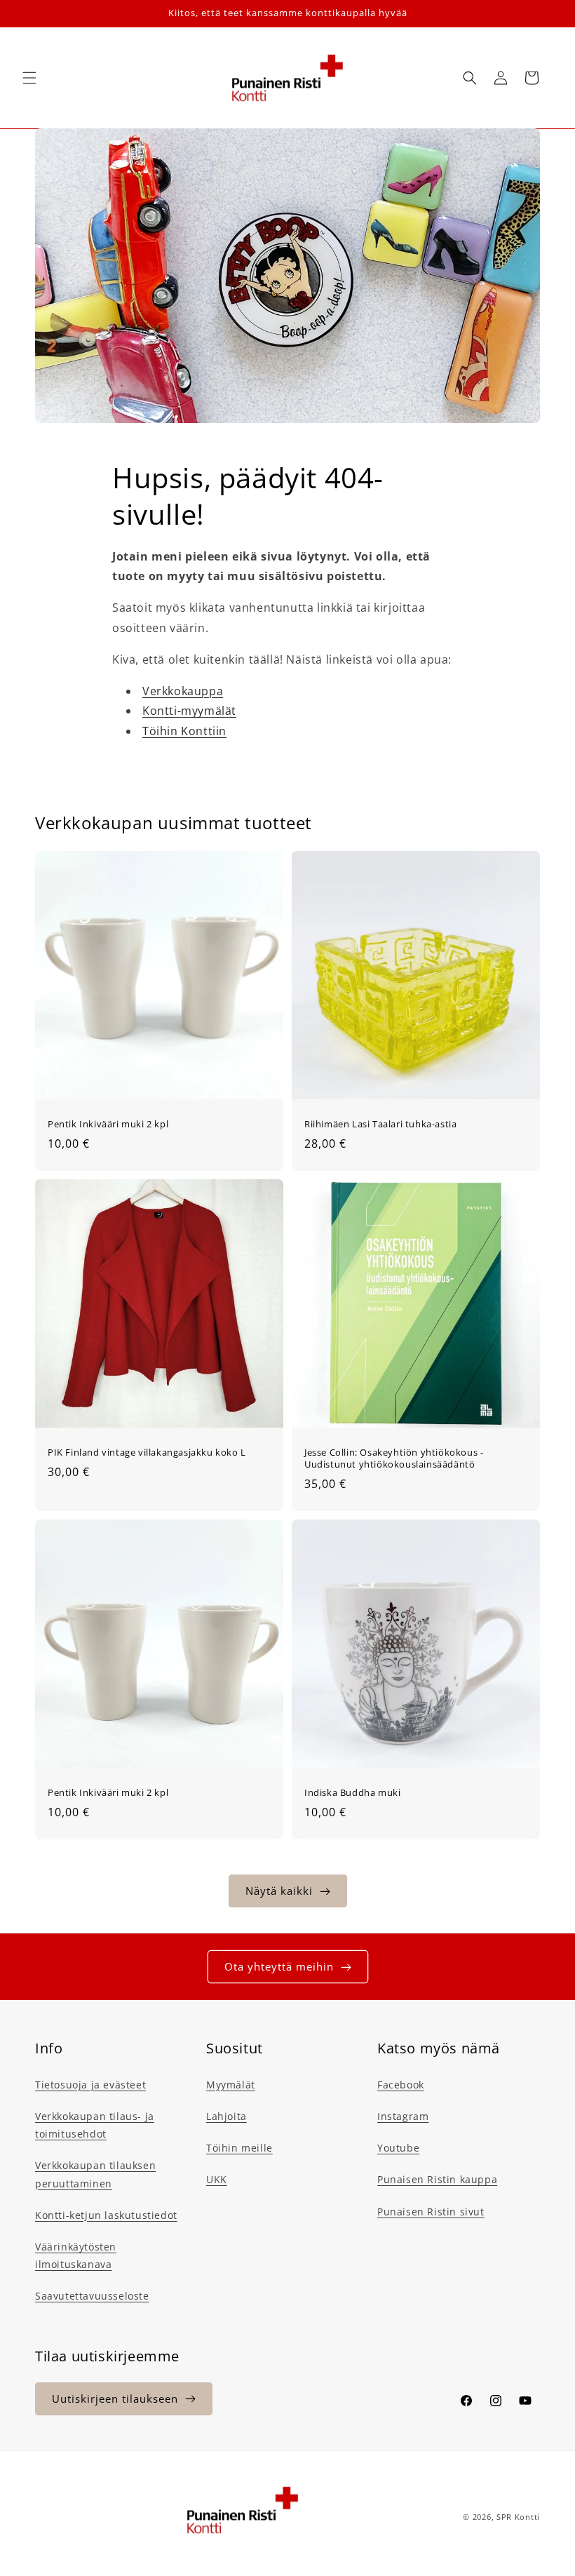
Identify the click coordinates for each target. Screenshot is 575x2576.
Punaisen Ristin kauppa (437, 2179)
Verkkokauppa (183, 691)
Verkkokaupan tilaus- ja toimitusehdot (95, 2125)
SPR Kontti (518, 2517)
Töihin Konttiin (184, 731)
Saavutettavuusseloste (92, 2296)
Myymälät (231, 2085)
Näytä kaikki (279, 1891)
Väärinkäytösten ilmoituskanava (76, 2255)
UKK (217, 2179)
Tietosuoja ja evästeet (90, 2085)
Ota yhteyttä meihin (279, 1966)
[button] (29, 78)
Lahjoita (226, 2116)
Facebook (401, 2085)
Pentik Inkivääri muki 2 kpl (108, 1124)
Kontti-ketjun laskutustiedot (106, 2215)
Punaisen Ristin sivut (431, 2212)
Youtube (398, 2148)
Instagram (403, 2116)
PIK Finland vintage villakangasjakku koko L (147, 1453)
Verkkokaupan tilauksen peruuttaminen (95, 2174)
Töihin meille (239, 2148)
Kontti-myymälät (189, 711)
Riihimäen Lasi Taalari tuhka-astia (380, 1124)
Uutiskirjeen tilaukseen (115, 2399)
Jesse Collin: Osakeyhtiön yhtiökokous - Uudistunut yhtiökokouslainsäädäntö (394, 1458)
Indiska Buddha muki (352, 1793)
